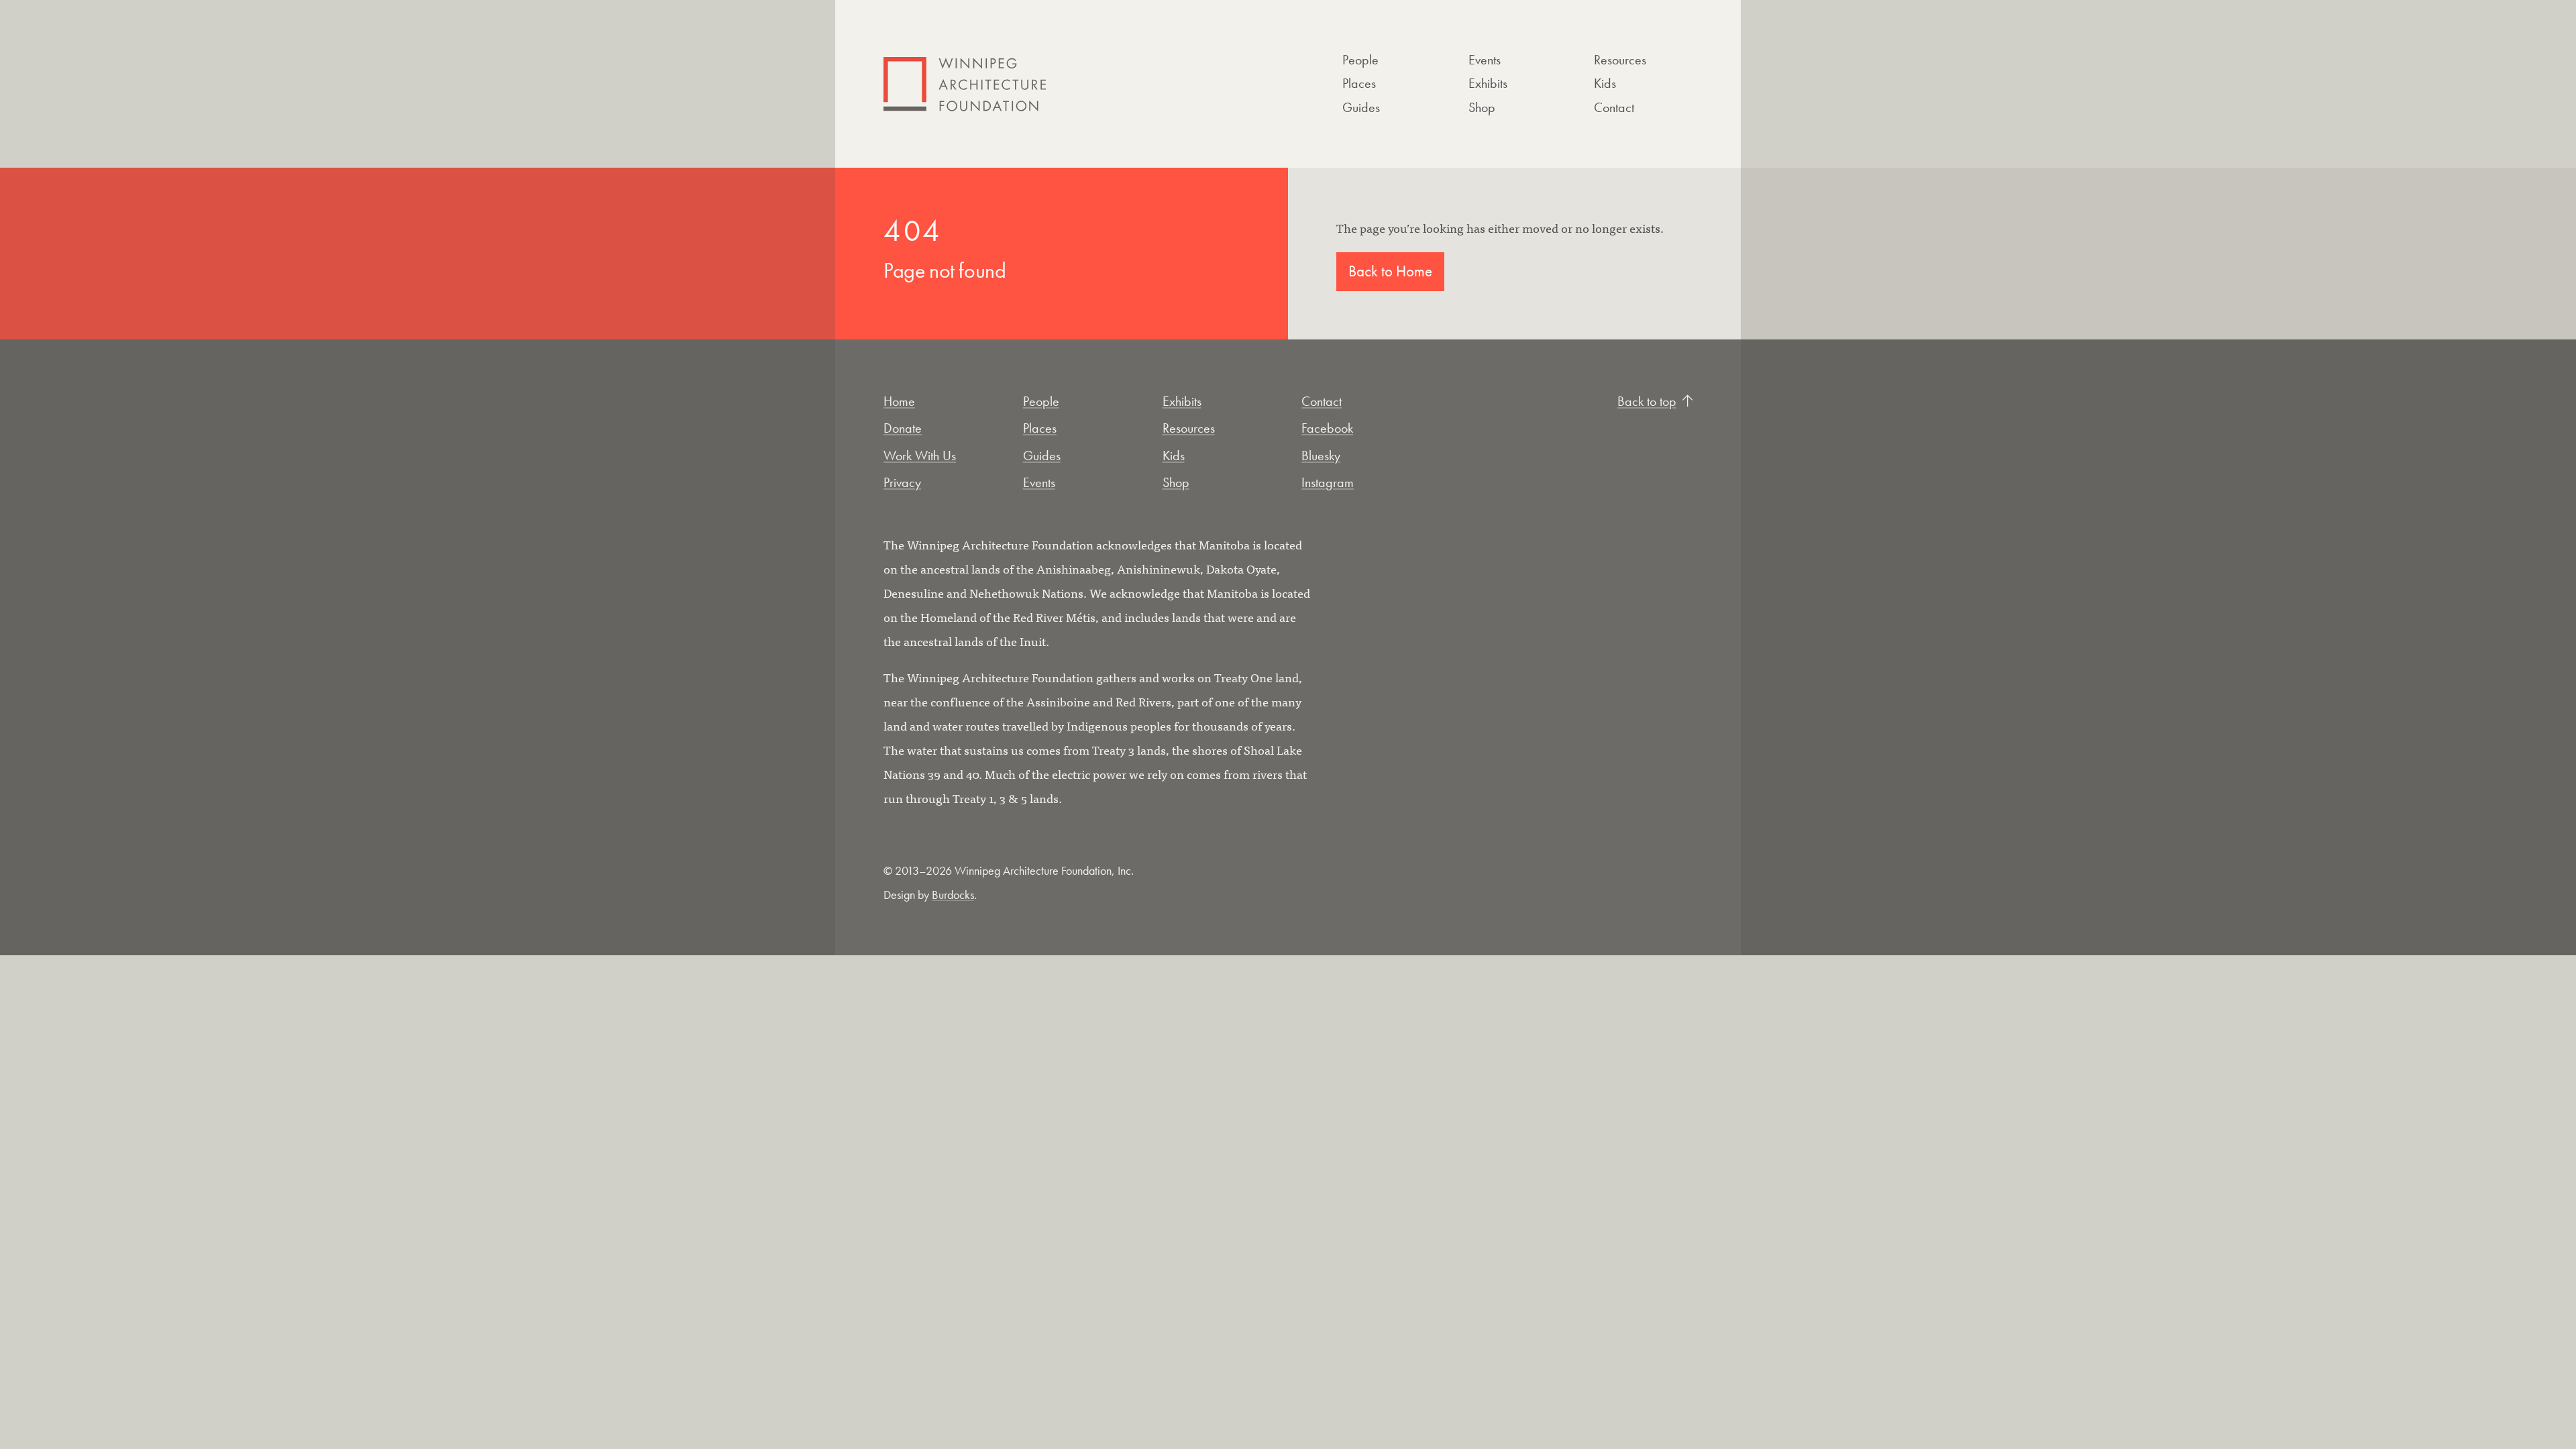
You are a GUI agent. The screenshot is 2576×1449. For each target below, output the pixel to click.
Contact (1614, 107)
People (1360, 60)
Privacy (902, 482)
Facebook (1327, 428)
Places (1359, 83)
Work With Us (920, 455)
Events (1485, 60)
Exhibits (1488, 83)
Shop (1482, 107)
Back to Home (1390, 271)
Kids (1605, 83)
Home (899, 401)
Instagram (1328, 482)
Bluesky (1321, 455)
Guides (1361, 107)
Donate (903, 428)
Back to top (1647, 401)
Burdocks (953, 895)
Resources (1620, 60)
